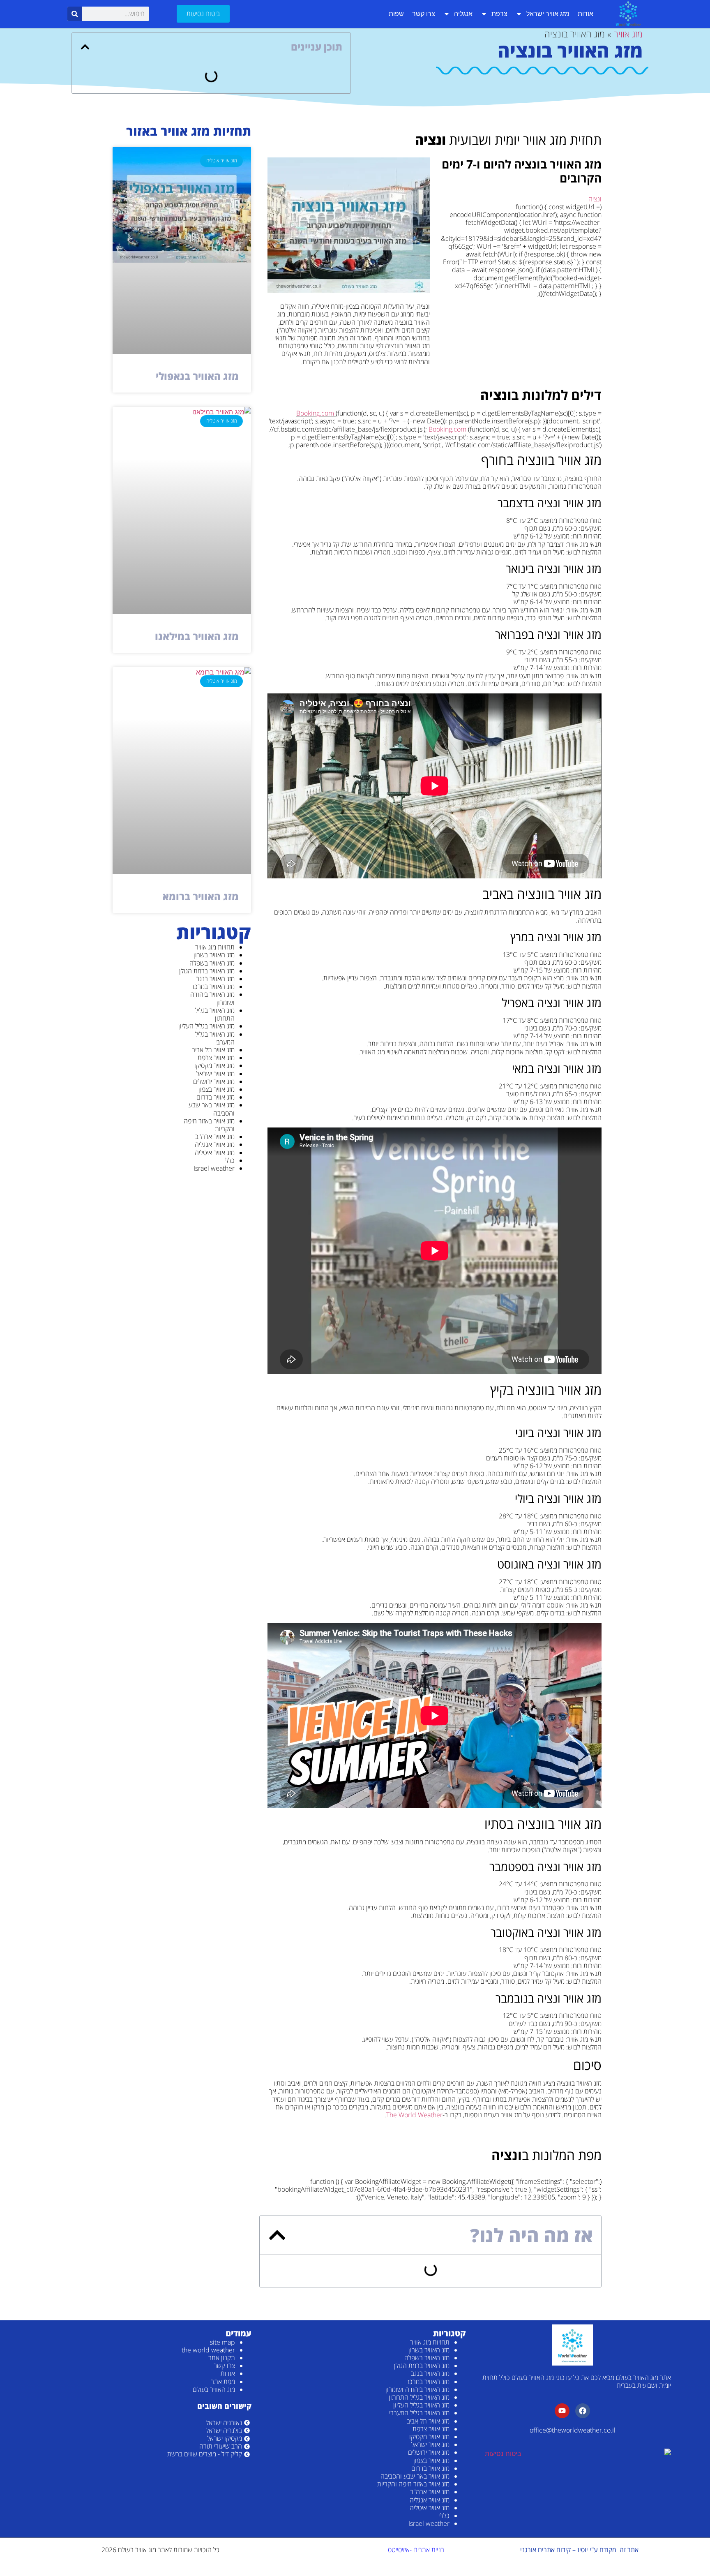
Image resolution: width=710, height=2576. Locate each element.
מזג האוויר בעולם (214, 2389)
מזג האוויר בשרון (214, 955)
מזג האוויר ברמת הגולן (207, 971)
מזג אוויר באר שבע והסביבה (212, 1109)
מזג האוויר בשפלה (212, 963)
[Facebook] (583, 2411)
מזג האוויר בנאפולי (197, 376)
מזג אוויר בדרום (216, 1097)
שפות (396, 14)
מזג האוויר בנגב (215, 979)
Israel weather (214, 1168)
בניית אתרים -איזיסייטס (416, 2550)
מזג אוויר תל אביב (213, 1050)
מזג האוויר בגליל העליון (206, 1026)
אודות (586, 14)
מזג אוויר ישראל (548, 14)
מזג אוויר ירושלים (214, 1081)
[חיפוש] (75, 14)
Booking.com (315, 413)
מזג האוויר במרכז (214, 987)
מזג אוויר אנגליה (215, 1144)
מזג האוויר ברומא (201, 896)
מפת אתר (223, 2382)
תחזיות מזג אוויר (215, 947)
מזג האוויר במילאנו (197, 636)
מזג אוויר (628, 34)
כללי (229, 1160)
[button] (85, 47)
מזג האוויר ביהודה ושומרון (212, 998)
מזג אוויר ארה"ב (215, 1137)
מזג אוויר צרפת (216, 1058)
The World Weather (414, 2115)
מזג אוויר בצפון (217, 1089)
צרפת (499, 14)
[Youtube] (562, 2411)
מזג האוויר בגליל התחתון (215, 1014)
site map (222, 2342)
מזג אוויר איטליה (215, 1153)
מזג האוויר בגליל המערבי (215, 1038)
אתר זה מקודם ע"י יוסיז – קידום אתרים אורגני (579, 2550)
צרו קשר (424, 14)
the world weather (208, 2350)
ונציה (595, 199)
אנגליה (463, 14)
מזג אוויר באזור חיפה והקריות (209, 1125)
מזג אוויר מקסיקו (214, 1065)
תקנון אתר (222, 2358)
